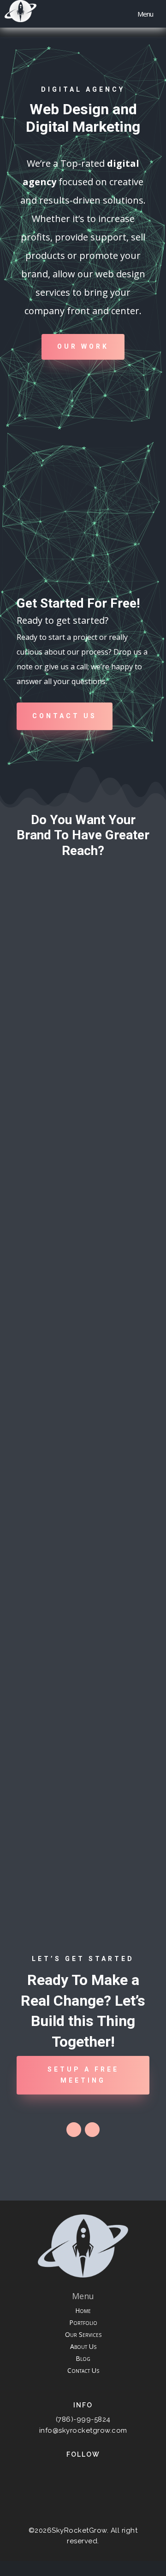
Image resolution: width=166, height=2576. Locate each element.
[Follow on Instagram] (92, 2130)
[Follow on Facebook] (74, 2130)
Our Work (83, 346)
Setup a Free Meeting (83, 2075)
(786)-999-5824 (83, 2419)
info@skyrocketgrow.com (83, 2430)
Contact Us (65, 716)
